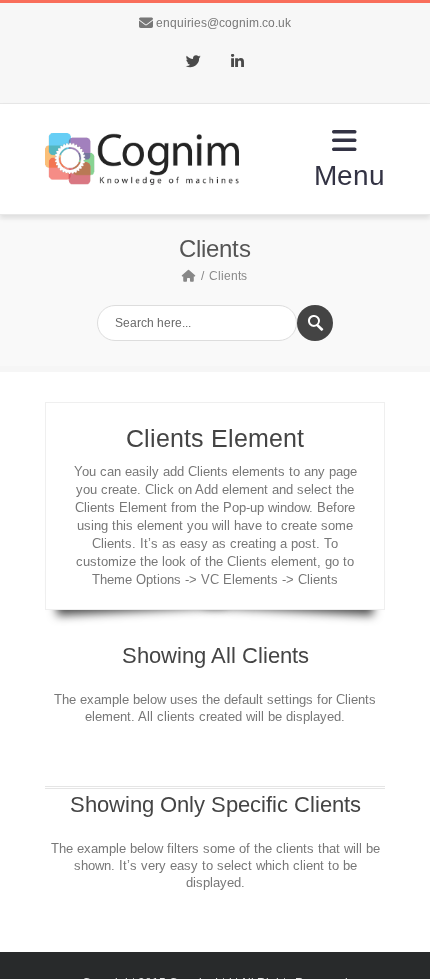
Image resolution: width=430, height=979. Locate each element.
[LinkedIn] (237, 63)
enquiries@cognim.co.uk (223, 23)
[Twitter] (193, 63)
